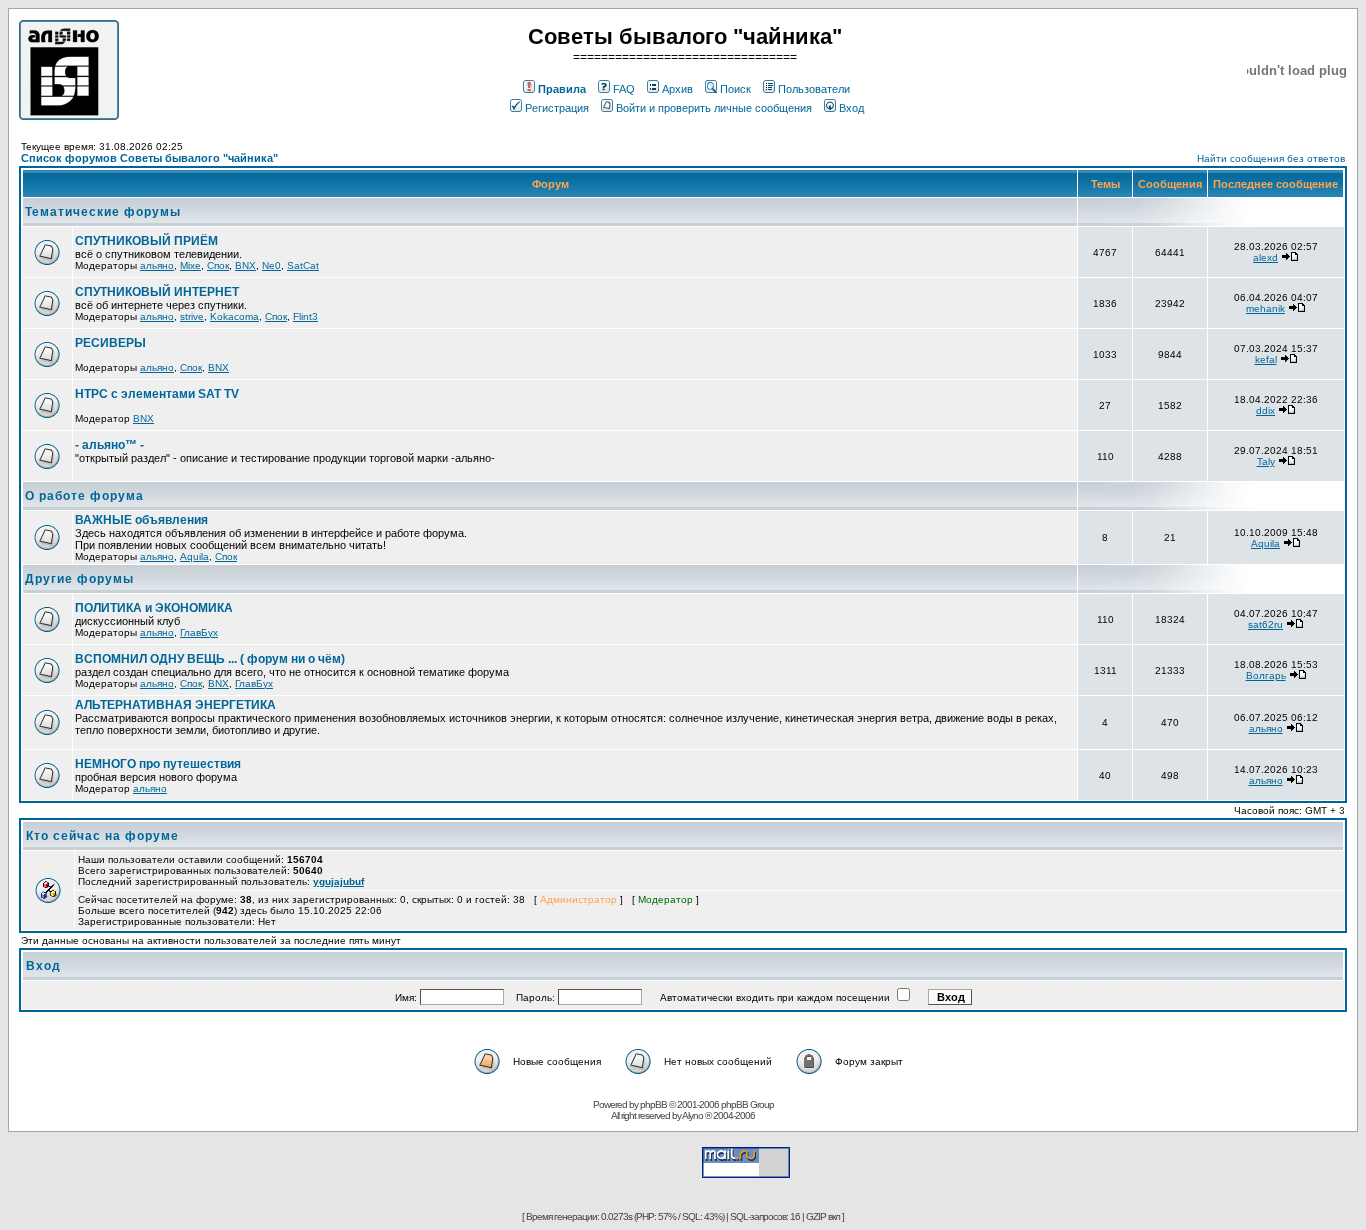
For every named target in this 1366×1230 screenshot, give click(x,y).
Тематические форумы (103, 212)
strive (192, 316)
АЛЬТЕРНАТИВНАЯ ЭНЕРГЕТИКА (175, 705)
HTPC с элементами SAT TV (157, 394)
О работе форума (84, 496)
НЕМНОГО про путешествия (158, 764)
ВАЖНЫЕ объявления (141, 520)
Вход (851, 108)
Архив (677, 89)
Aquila (194, 556)
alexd (1265, 257)
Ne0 (271, 265)
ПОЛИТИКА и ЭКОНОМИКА (154, 608)
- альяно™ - (109, 445)
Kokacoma (234, 316)
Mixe (190, 265)
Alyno (692, 1115)
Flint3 (305, 316)
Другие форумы (79, 579)
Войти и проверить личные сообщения (714, 108)
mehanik (1265, 308)
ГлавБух (199, 632)
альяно (157, 265)
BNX (245, 265)
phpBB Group (747, 1104)
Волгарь (1266, 675)
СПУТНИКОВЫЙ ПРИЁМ (146, 241)
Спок (218, 265)
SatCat (303, 265)
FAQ (624, 89)
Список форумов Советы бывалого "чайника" (149, 158)
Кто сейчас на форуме (102, 836)
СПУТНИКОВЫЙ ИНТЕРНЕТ (157, 292)
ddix (1265, 410)
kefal (1266, 359)
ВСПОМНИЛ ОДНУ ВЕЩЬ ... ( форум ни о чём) (210, 659)
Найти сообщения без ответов (1271, 158)
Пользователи (814, 89)
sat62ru (1265, 624)
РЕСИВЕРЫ (110, 343)
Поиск (735, 89)
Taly (1266, 461)
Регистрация (557, 108)
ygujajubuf (338, 881)
